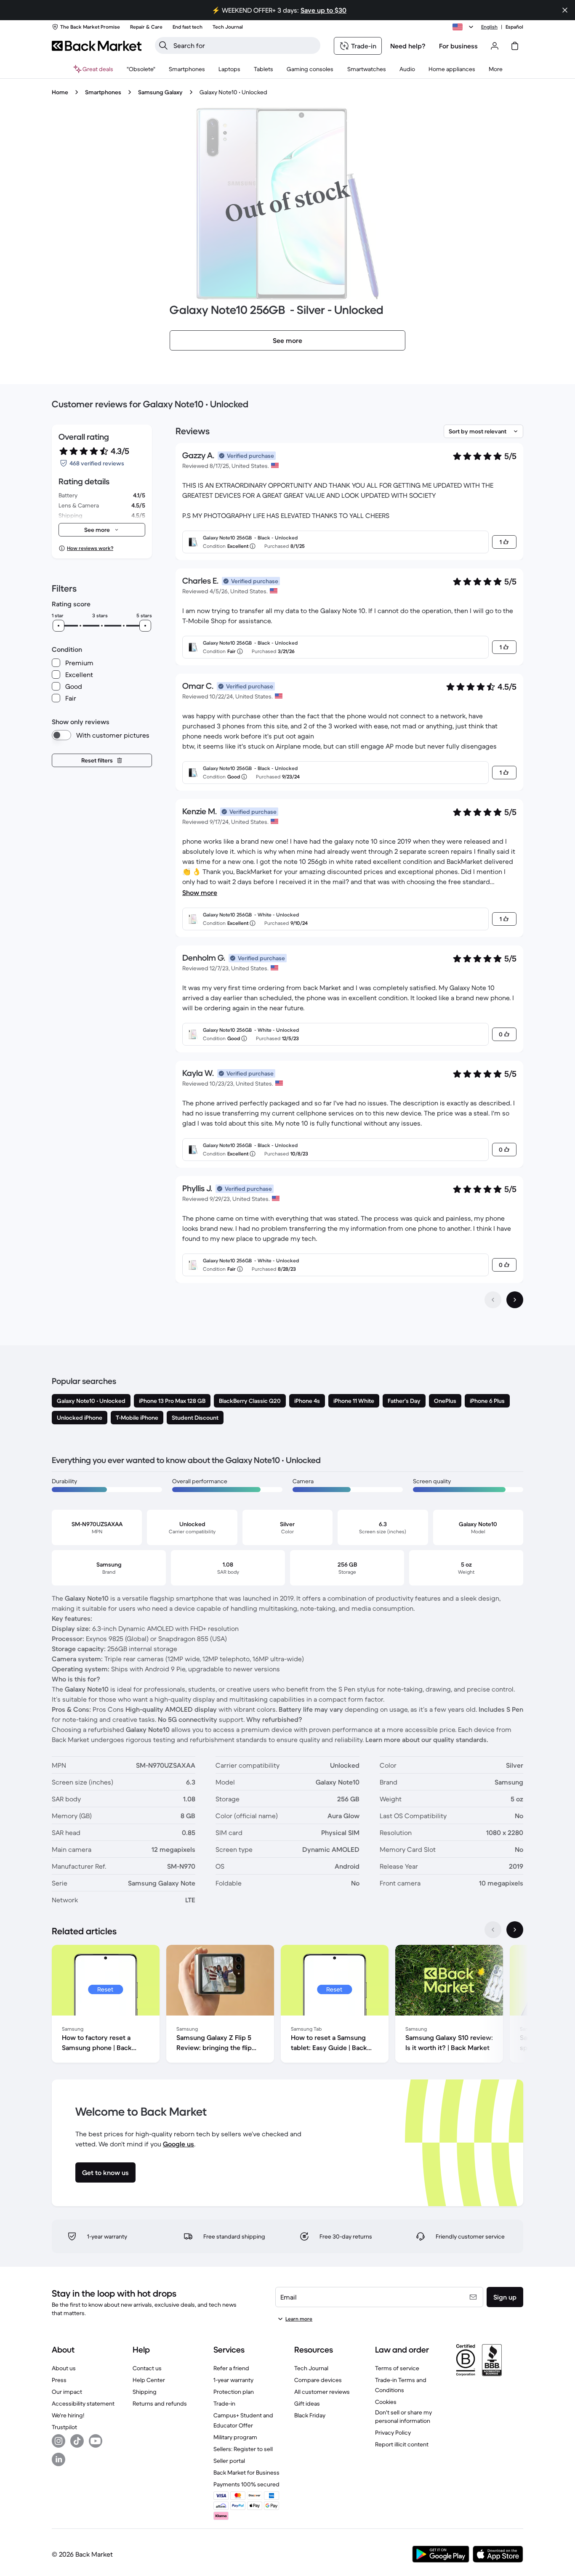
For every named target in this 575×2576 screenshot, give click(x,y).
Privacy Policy (393, 2433)
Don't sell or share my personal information (403, 2417)
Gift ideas (307, 2403)
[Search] (163, 45)
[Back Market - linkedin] (59, 2459)
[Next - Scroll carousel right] (515, 1930)
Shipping (145, 2392)
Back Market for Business (246, 2472)
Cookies (386, 2402)
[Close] (565, 10)
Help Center (149, 2380)
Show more (200, 892)
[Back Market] (97, 46)
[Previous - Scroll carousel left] (493, 1930)
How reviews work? (90, 548)
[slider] (59, 626)
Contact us (147, 2368)
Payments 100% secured (246, 2484)
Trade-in (224, 2403)
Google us (178, 2144)
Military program (235, 2437)
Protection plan (234, 2392)
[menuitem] (187, 69)
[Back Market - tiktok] (77, 2441)
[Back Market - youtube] (96, 2441)
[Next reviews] (515, 1300)
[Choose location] (464, 27)
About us (64, 2368)
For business (458, 46)
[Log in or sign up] (495, 46)
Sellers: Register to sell (243, 2449)
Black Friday (310, 2415)
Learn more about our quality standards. (427, 1739)
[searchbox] (244, 45)
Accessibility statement (83, 2403)
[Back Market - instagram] (59, 2441)
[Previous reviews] (493, 1300)
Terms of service (397, 2368)
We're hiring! (68, 2415)
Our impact (67, 2392)
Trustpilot (64, 2427)
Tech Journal (311, 2368)
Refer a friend (231, 2368)
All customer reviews (322, 2392)
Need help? (408, 46)
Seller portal (229, 2461)
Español (514, 27)
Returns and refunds (160, 2403)
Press (59, 2380)
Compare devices (318, 2380)
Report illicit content (402, 2444)
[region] (287, 2005)
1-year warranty (233, 2380)
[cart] (515, 46)
